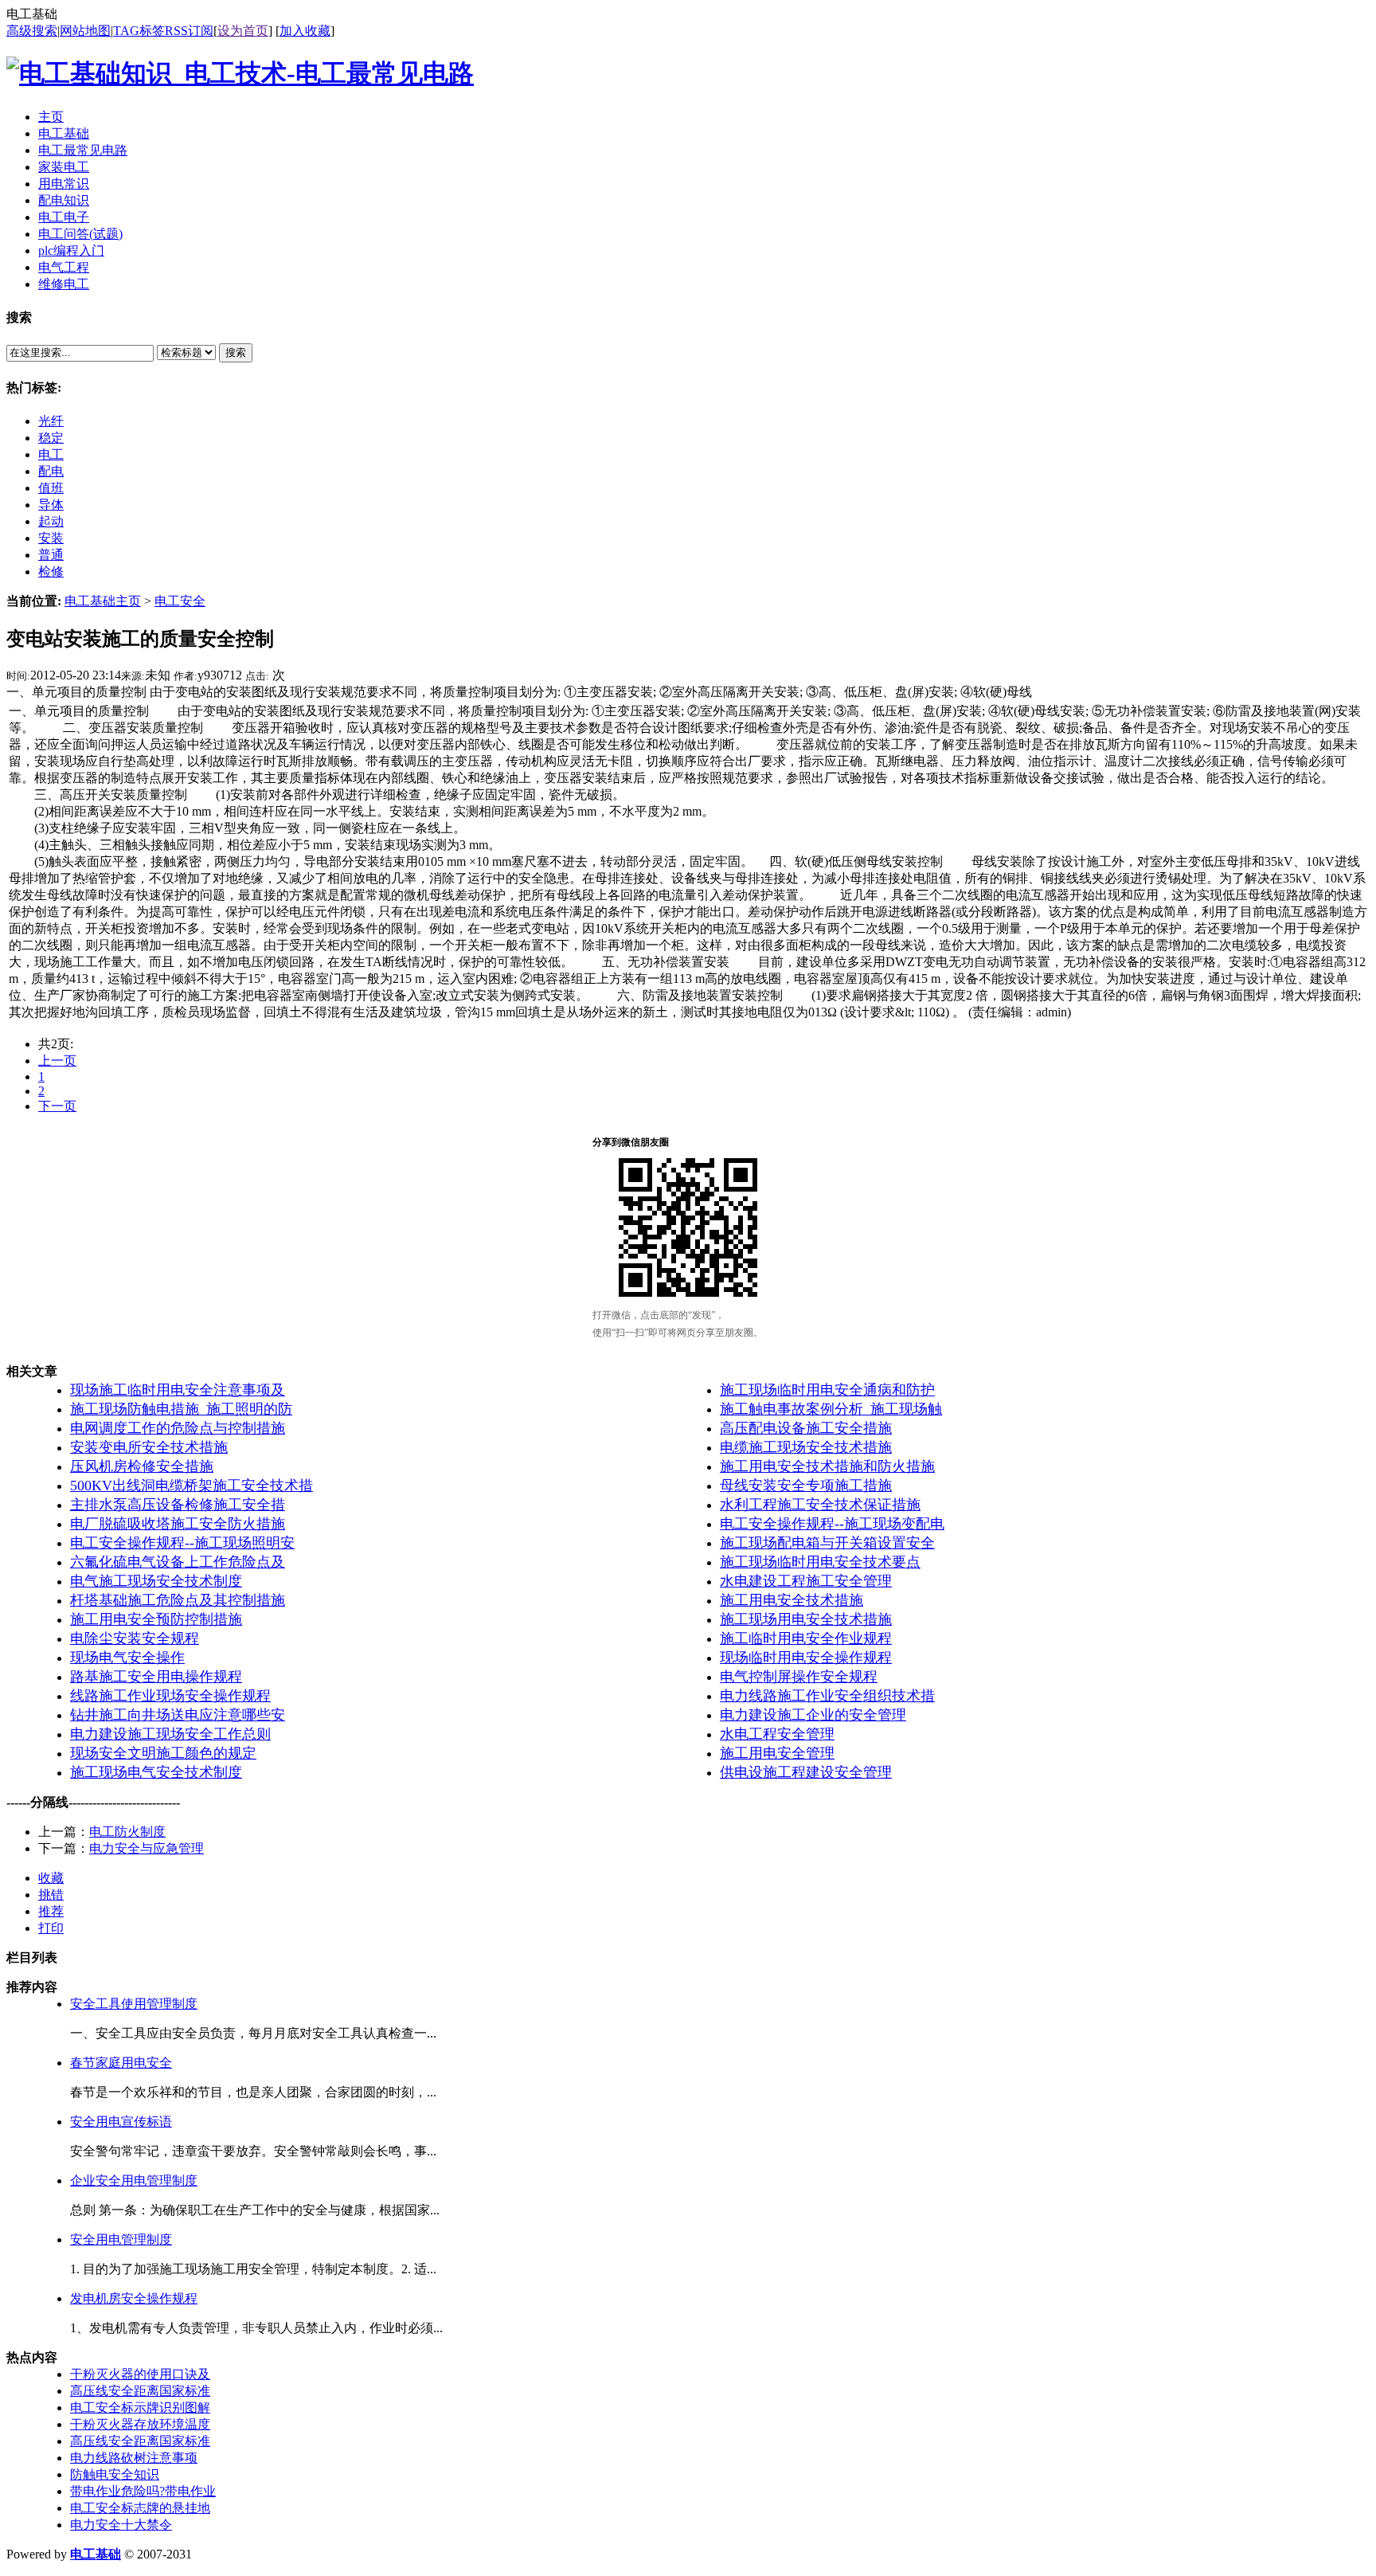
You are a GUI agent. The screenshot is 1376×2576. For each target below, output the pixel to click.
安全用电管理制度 (121, 2239)
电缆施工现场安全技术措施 (806, 1447)
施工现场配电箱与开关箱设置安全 (827, 1543)
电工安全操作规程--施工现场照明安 (182, 1543)
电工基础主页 (103, 601)
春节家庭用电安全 (121, 2063)
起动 (51, 521)
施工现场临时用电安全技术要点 (820, 1562)
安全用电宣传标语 (121, 2122)
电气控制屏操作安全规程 (799, 1677)
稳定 (51, 438)
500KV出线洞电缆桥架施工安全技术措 (192, 1486)
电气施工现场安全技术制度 (156, 1581)
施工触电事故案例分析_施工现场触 (831, 1409)
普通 (51, 555)
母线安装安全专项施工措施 (806, 1486)
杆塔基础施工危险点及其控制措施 (178, 1600)
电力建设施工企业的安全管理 (813, 1715)
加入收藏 (305, 31)
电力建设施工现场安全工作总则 (170, 1734)
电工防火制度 (127, 1832)
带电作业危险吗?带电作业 (143, 2491)
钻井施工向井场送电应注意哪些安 (178, 1715)
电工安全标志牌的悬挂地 (140, 2508)
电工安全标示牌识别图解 (140, 2408)
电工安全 (180, 601)
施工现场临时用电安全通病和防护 (827, 1390)
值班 (51, 488)
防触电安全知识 (115, 2474)
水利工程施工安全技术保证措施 (820, 1505)
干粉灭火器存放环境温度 (140, 2424)
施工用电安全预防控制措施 (156, 1619)
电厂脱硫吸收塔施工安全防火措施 (178, 1524)
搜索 (236, 352)
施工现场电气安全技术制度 (156, 1772)
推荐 (51, 1911)
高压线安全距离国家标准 (140, 2391)
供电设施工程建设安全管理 (806, 1772)
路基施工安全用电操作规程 (156, 1677)
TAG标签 (139, 31)
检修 (51, 572)
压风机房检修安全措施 (142, 1466)
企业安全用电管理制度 (134, 2181)
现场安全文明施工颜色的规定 (163, 1753)
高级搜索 (32, 31)
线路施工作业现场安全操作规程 (170, 1696)
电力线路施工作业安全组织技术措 (827, 1696)
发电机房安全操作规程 (134, 2298)
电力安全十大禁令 (121, 2525)
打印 (51, 1928)
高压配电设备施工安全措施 (806, 1428)
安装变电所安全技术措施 (149, 1447)
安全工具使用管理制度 (134, 2004)
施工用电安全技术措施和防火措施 (827, 1466)
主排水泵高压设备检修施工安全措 (178, 1505)
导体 (51, 505)
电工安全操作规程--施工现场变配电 (832, 1524)
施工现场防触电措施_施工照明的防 (181, 1409)
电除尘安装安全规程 (135, 1638)
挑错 (51, 1895)
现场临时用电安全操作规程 (806, 1658)
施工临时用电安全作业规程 (806, 1638)
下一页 (57, 1106)
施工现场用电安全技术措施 (806, 1619)
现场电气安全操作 (127, 1658)
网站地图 (85, 31)
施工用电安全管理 (777, 1753)
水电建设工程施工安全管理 (806, 1581)
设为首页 (243, 31)
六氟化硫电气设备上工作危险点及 (178, 1562)
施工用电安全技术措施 (792, 1600)
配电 (51, 471)
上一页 (57, 1061)
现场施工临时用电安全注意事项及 (178, 1390)
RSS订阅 (189, 31)
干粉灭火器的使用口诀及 (140, 2374)
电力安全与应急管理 (147, 1848)
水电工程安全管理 (777, 1734)
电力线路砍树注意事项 (134, 2458)
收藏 (51, 1878)
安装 (51, 538)
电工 (51, 454)
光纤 (51, 421)
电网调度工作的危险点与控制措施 (178, 1428)
